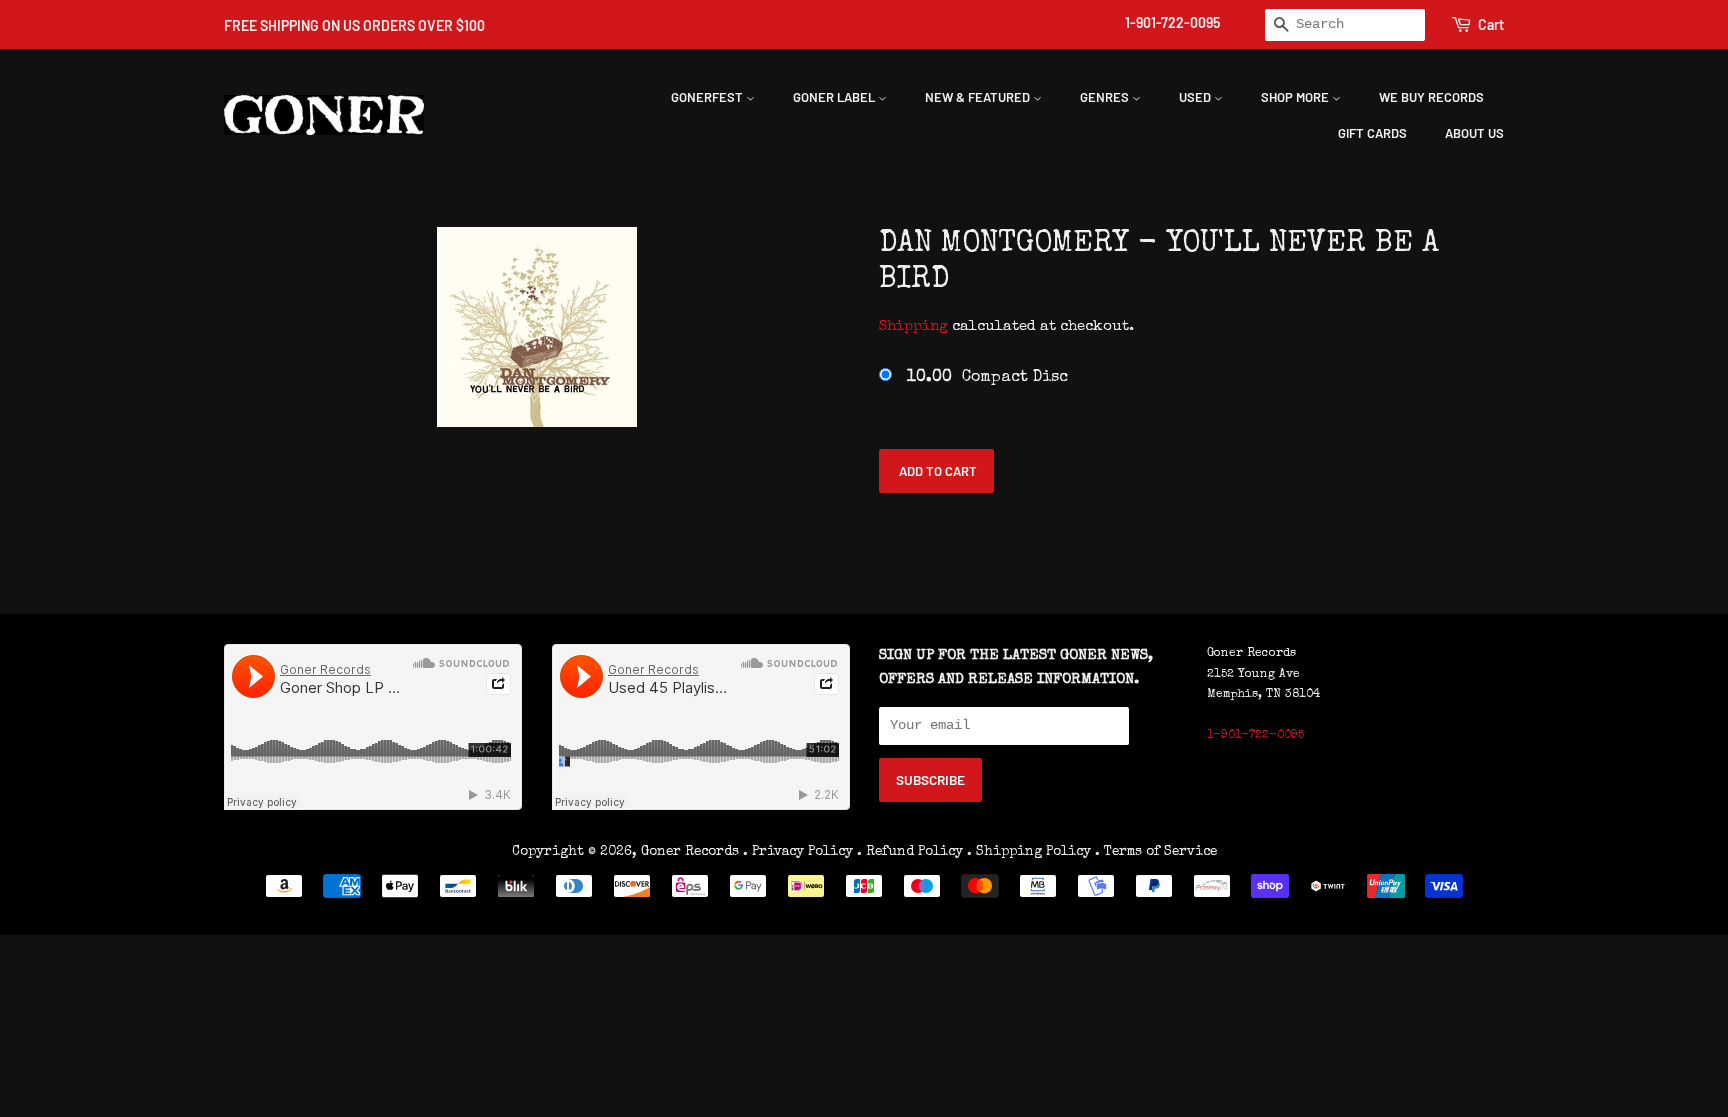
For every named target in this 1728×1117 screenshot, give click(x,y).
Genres (1106, 97)
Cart (1491, 24)
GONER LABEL (835, 97)
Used (1196, 97)
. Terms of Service (1156, 852)
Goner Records (692, 852)
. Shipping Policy (1029, 852)
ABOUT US (1474, 133)
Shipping (913, 326)
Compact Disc (987, 378)
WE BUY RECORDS (1431, 97)
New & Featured (979, 97)
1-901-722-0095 (1172, 22)
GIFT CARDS (1372, 133)
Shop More (1296, 97)
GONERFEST (708, 97)
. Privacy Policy (798, 852)
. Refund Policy (910, 852)
